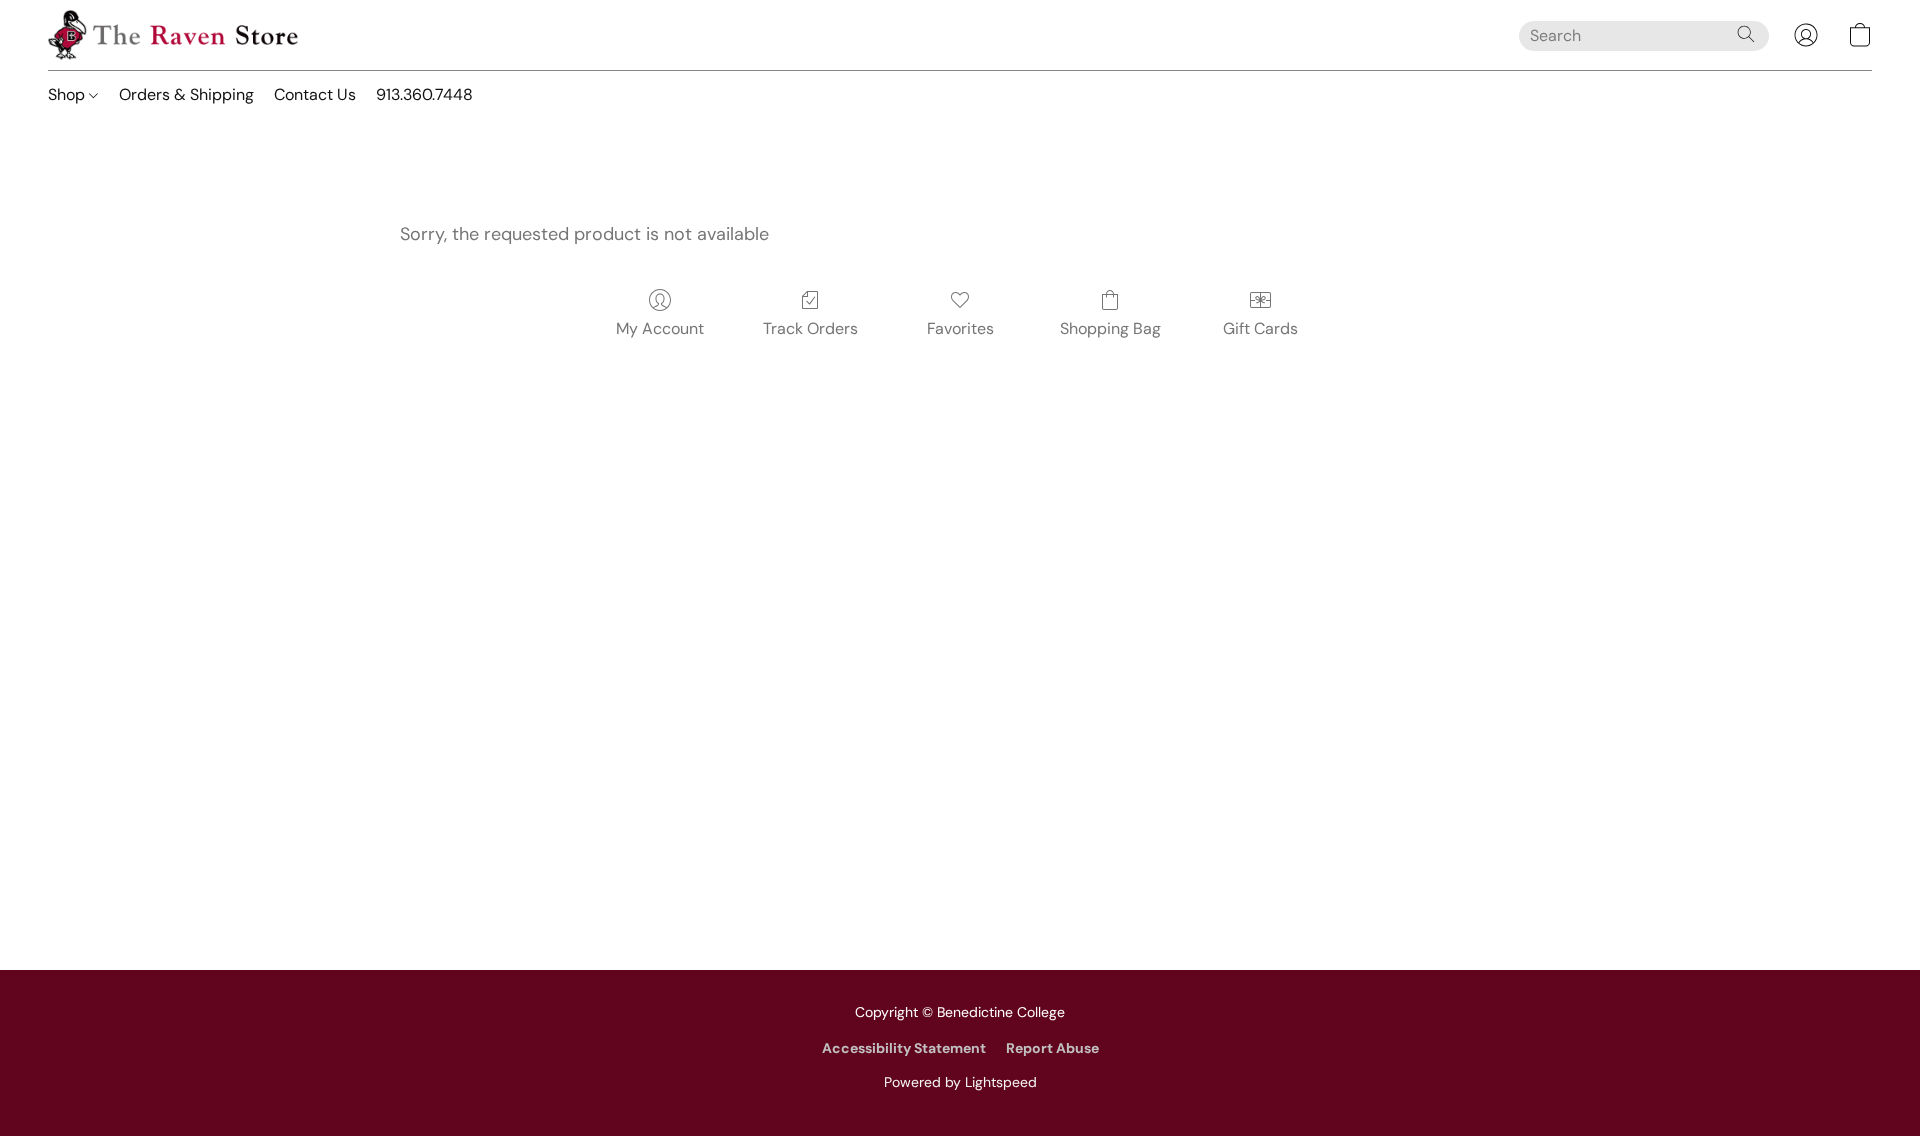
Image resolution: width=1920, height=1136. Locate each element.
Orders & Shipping (186, 94)
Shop (68, 94)
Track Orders (810, 328)
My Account (660, 328)
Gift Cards (1260, 328)
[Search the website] (1746, 34)
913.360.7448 (424, 94)
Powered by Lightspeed (960, 1082)
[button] (173, 35)
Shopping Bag (1110, 328)
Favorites (960, 328)
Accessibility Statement (904, 1048)
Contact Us (315, 94)
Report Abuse (1052, 1048)
